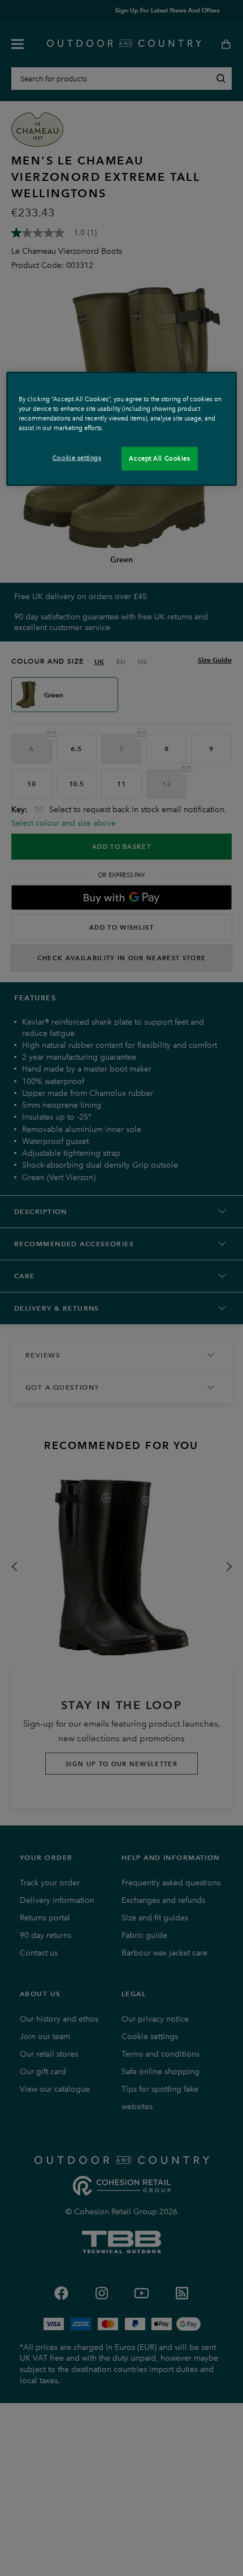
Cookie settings (77, 458)
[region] (122, 428)
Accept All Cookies (159, 458)
